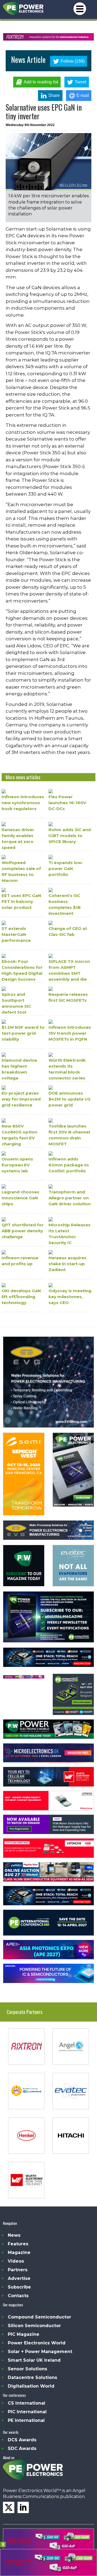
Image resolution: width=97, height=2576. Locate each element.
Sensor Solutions (27, 2369)
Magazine (19, 2252)
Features (18, 2244)
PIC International (27, 2412)
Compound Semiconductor (39, 2317)
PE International (26, 2420)
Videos (16, 2261)
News (14, 2235)
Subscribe (19, 2287)
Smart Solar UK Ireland (34, 2360)
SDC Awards (22, 2448)
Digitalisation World (31, 2386)
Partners (18, 2270)
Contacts (18, 2296)
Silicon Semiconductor (34, 2326)
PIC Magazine (24, 2334)
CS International (27, 2403)
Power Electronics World (37, 2343)
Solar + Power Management (40, 2352)
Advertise (19, 2278)
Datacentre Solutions (32, 2377)
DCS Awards (22, 2440)
